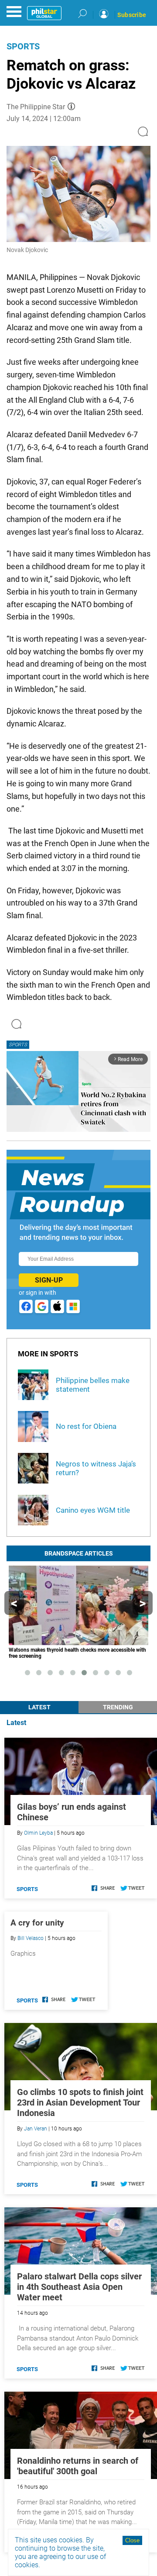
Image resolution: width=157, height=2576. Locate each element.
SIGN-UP (49, 1280)
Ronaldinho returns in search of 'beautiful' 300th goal (78, 2466)
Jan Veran (36, 2129)
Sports (23, 46)
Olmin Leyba (38, 1833)
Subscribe (132, 15)
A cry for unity (37, 1923)
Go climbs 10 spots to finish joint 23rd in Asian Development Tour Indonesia (80, 2102)
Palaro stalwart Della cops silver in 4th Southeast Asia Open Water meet (79, 2287)
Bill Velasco (31, 1938)
